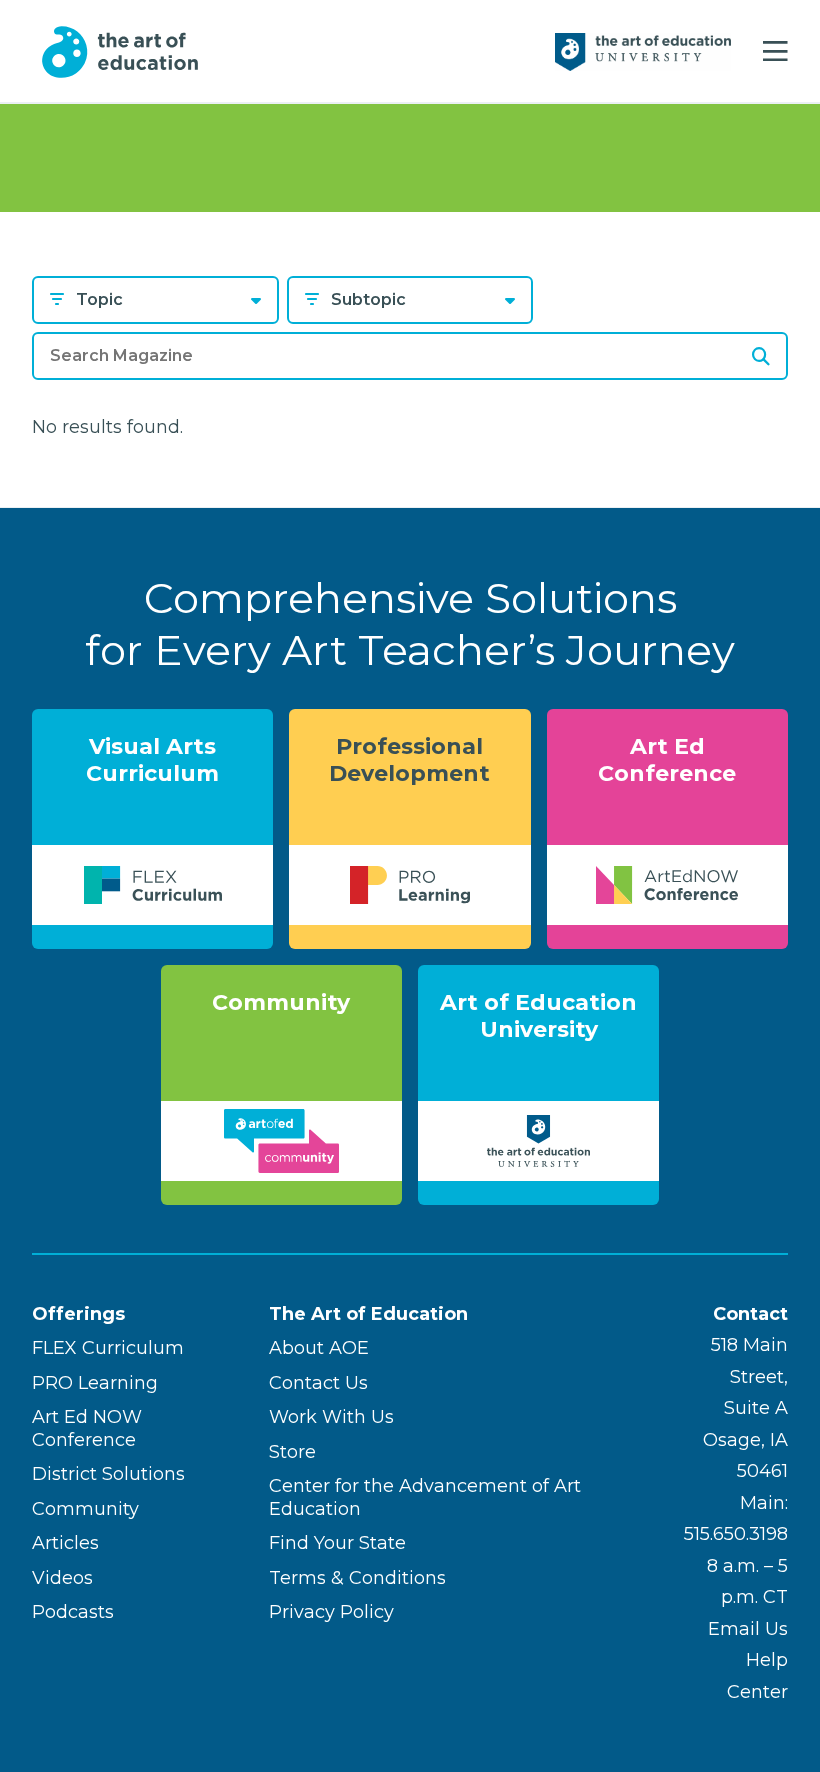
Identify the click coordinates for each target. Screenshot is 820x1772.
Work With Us (331, 1417)
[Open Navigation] (775, 52)
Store (292, 1452)
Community (85, 1509)
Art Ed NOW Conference (87, 1428)
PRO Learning (95, 1383)
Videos (62, 1578)
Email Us (748, 1629)
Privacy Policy (331, 1612)
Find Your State (337, 1543)
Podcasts (73, 1612)
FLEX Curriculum (108, 1348)
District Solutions (108, 1474)
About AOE (319, 1348)
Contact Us (318, 1383)
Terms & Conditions (357, 1578)
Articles (65, 1543)
